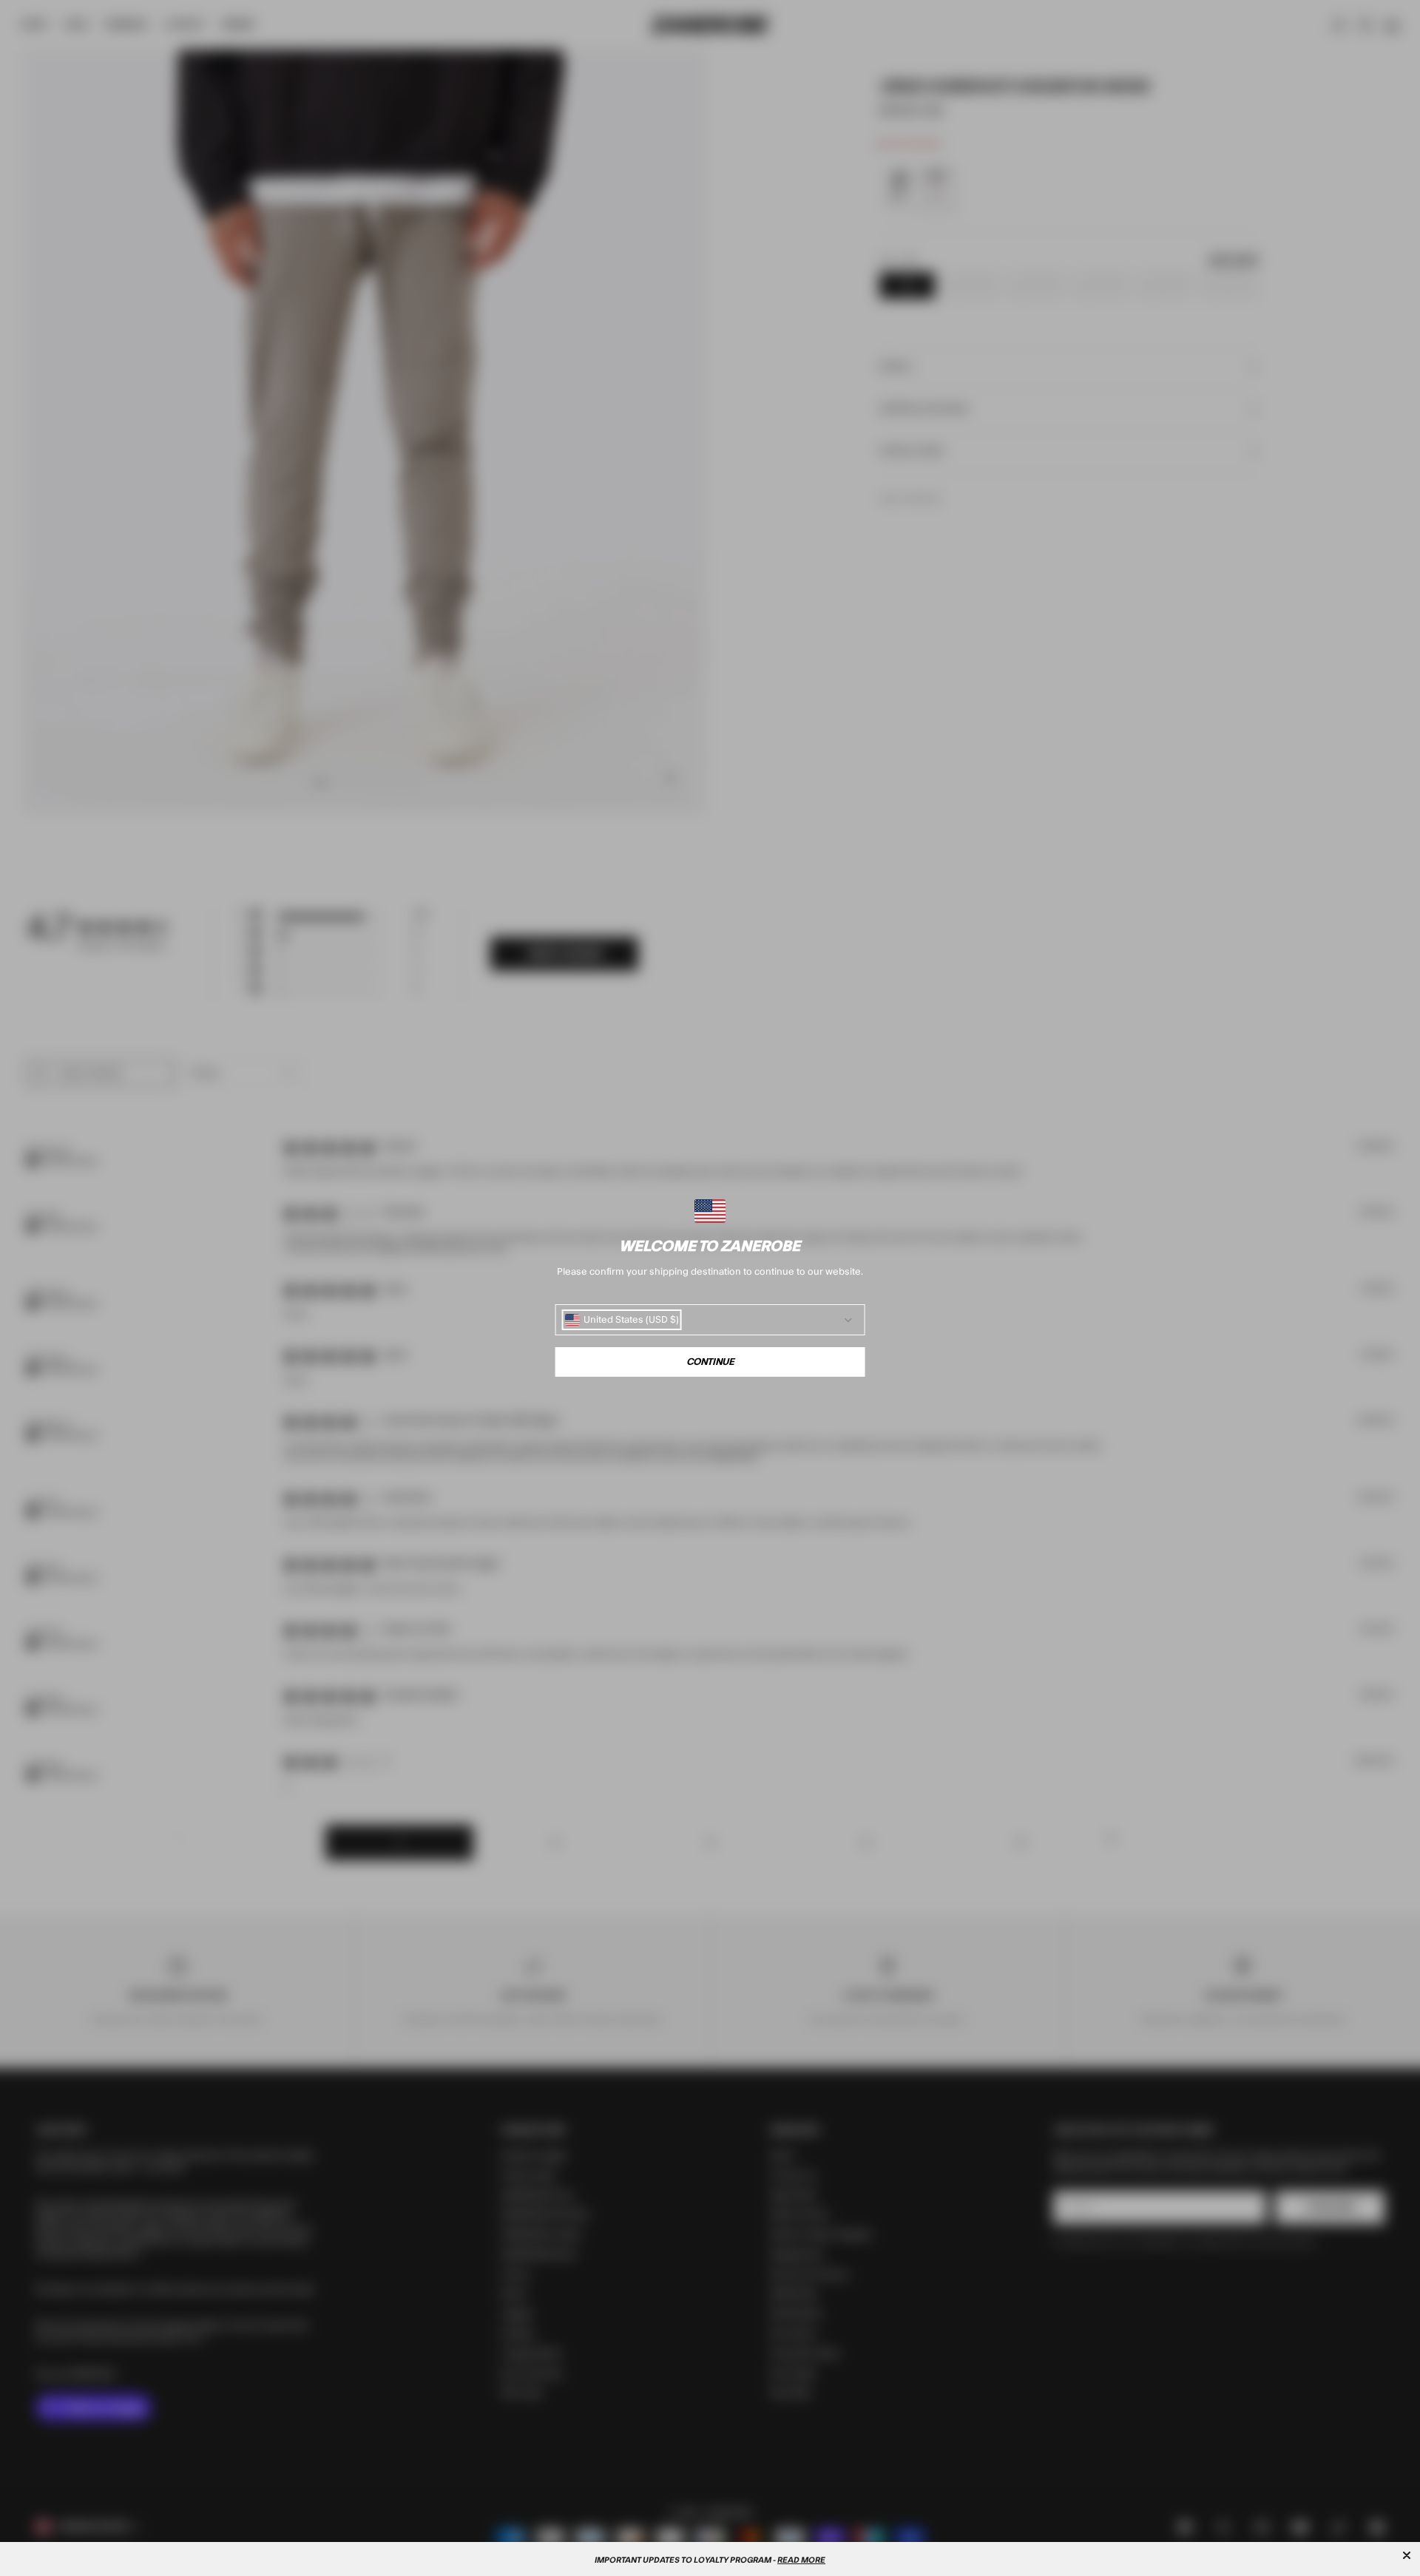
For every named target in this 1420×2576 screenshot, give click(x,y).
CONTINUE (710, 1362)
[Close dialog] (1407, 2555)
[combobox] (622, 1320)
